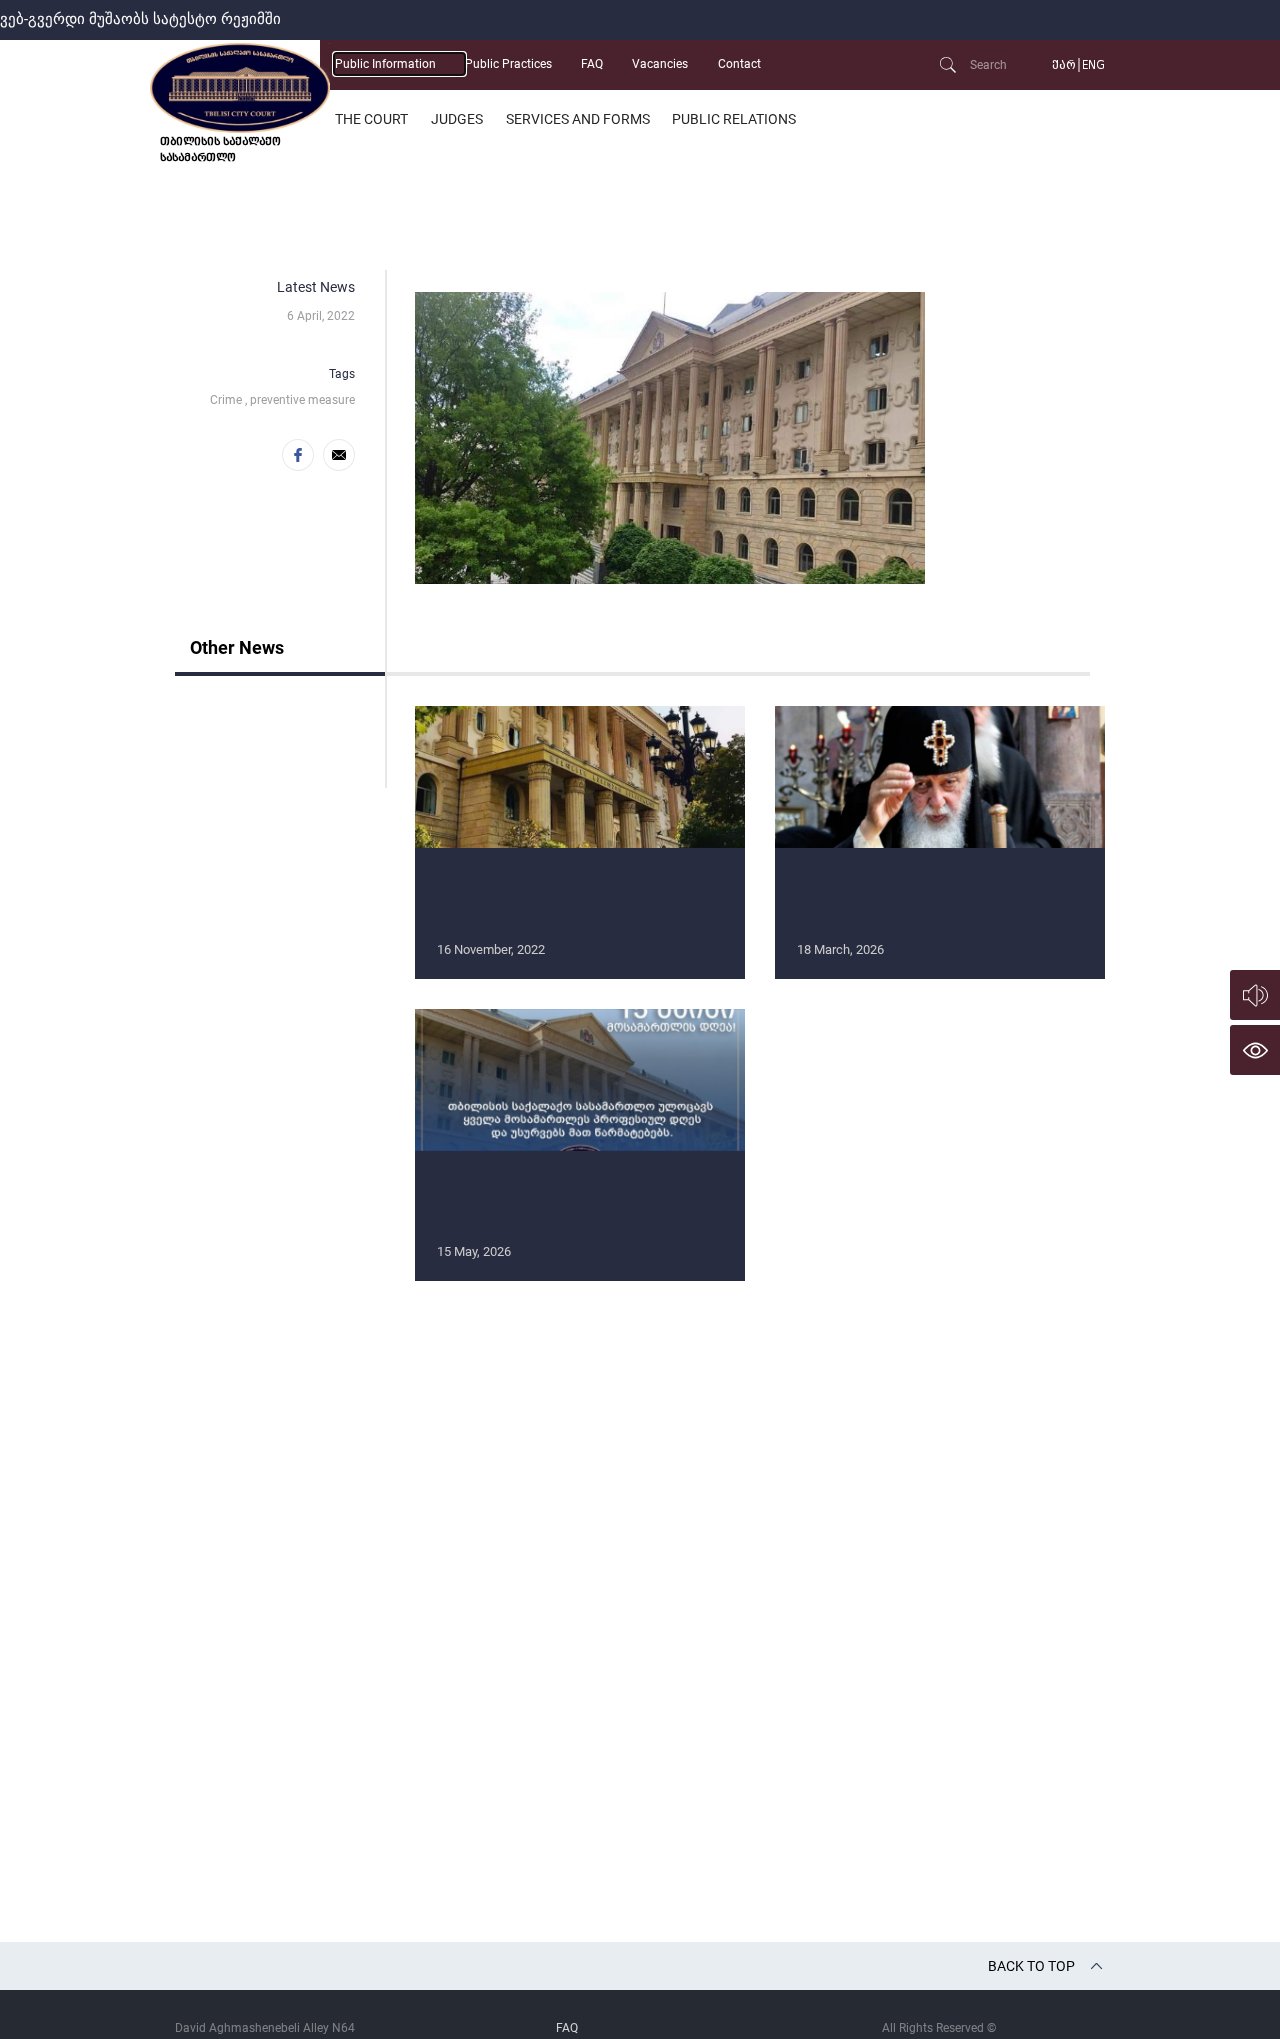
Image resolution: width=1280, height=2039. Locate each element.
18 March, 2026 (840, 949)
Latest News (316, 287)
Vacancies (660, 64)
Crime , (230, 400)
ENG (1093, 65)
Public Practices (508, 64)
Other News (237, 648)
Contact (739, 64)
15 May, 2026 (474, 1251)
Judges (457, 119)
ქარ (1064, 65)
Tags (342, 374)
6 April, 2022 (321, 316)
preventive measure (302, 400)
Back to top (1031, 1966)
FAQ (592, 64)
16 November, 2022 (491, 949)
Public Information (385, 64)
